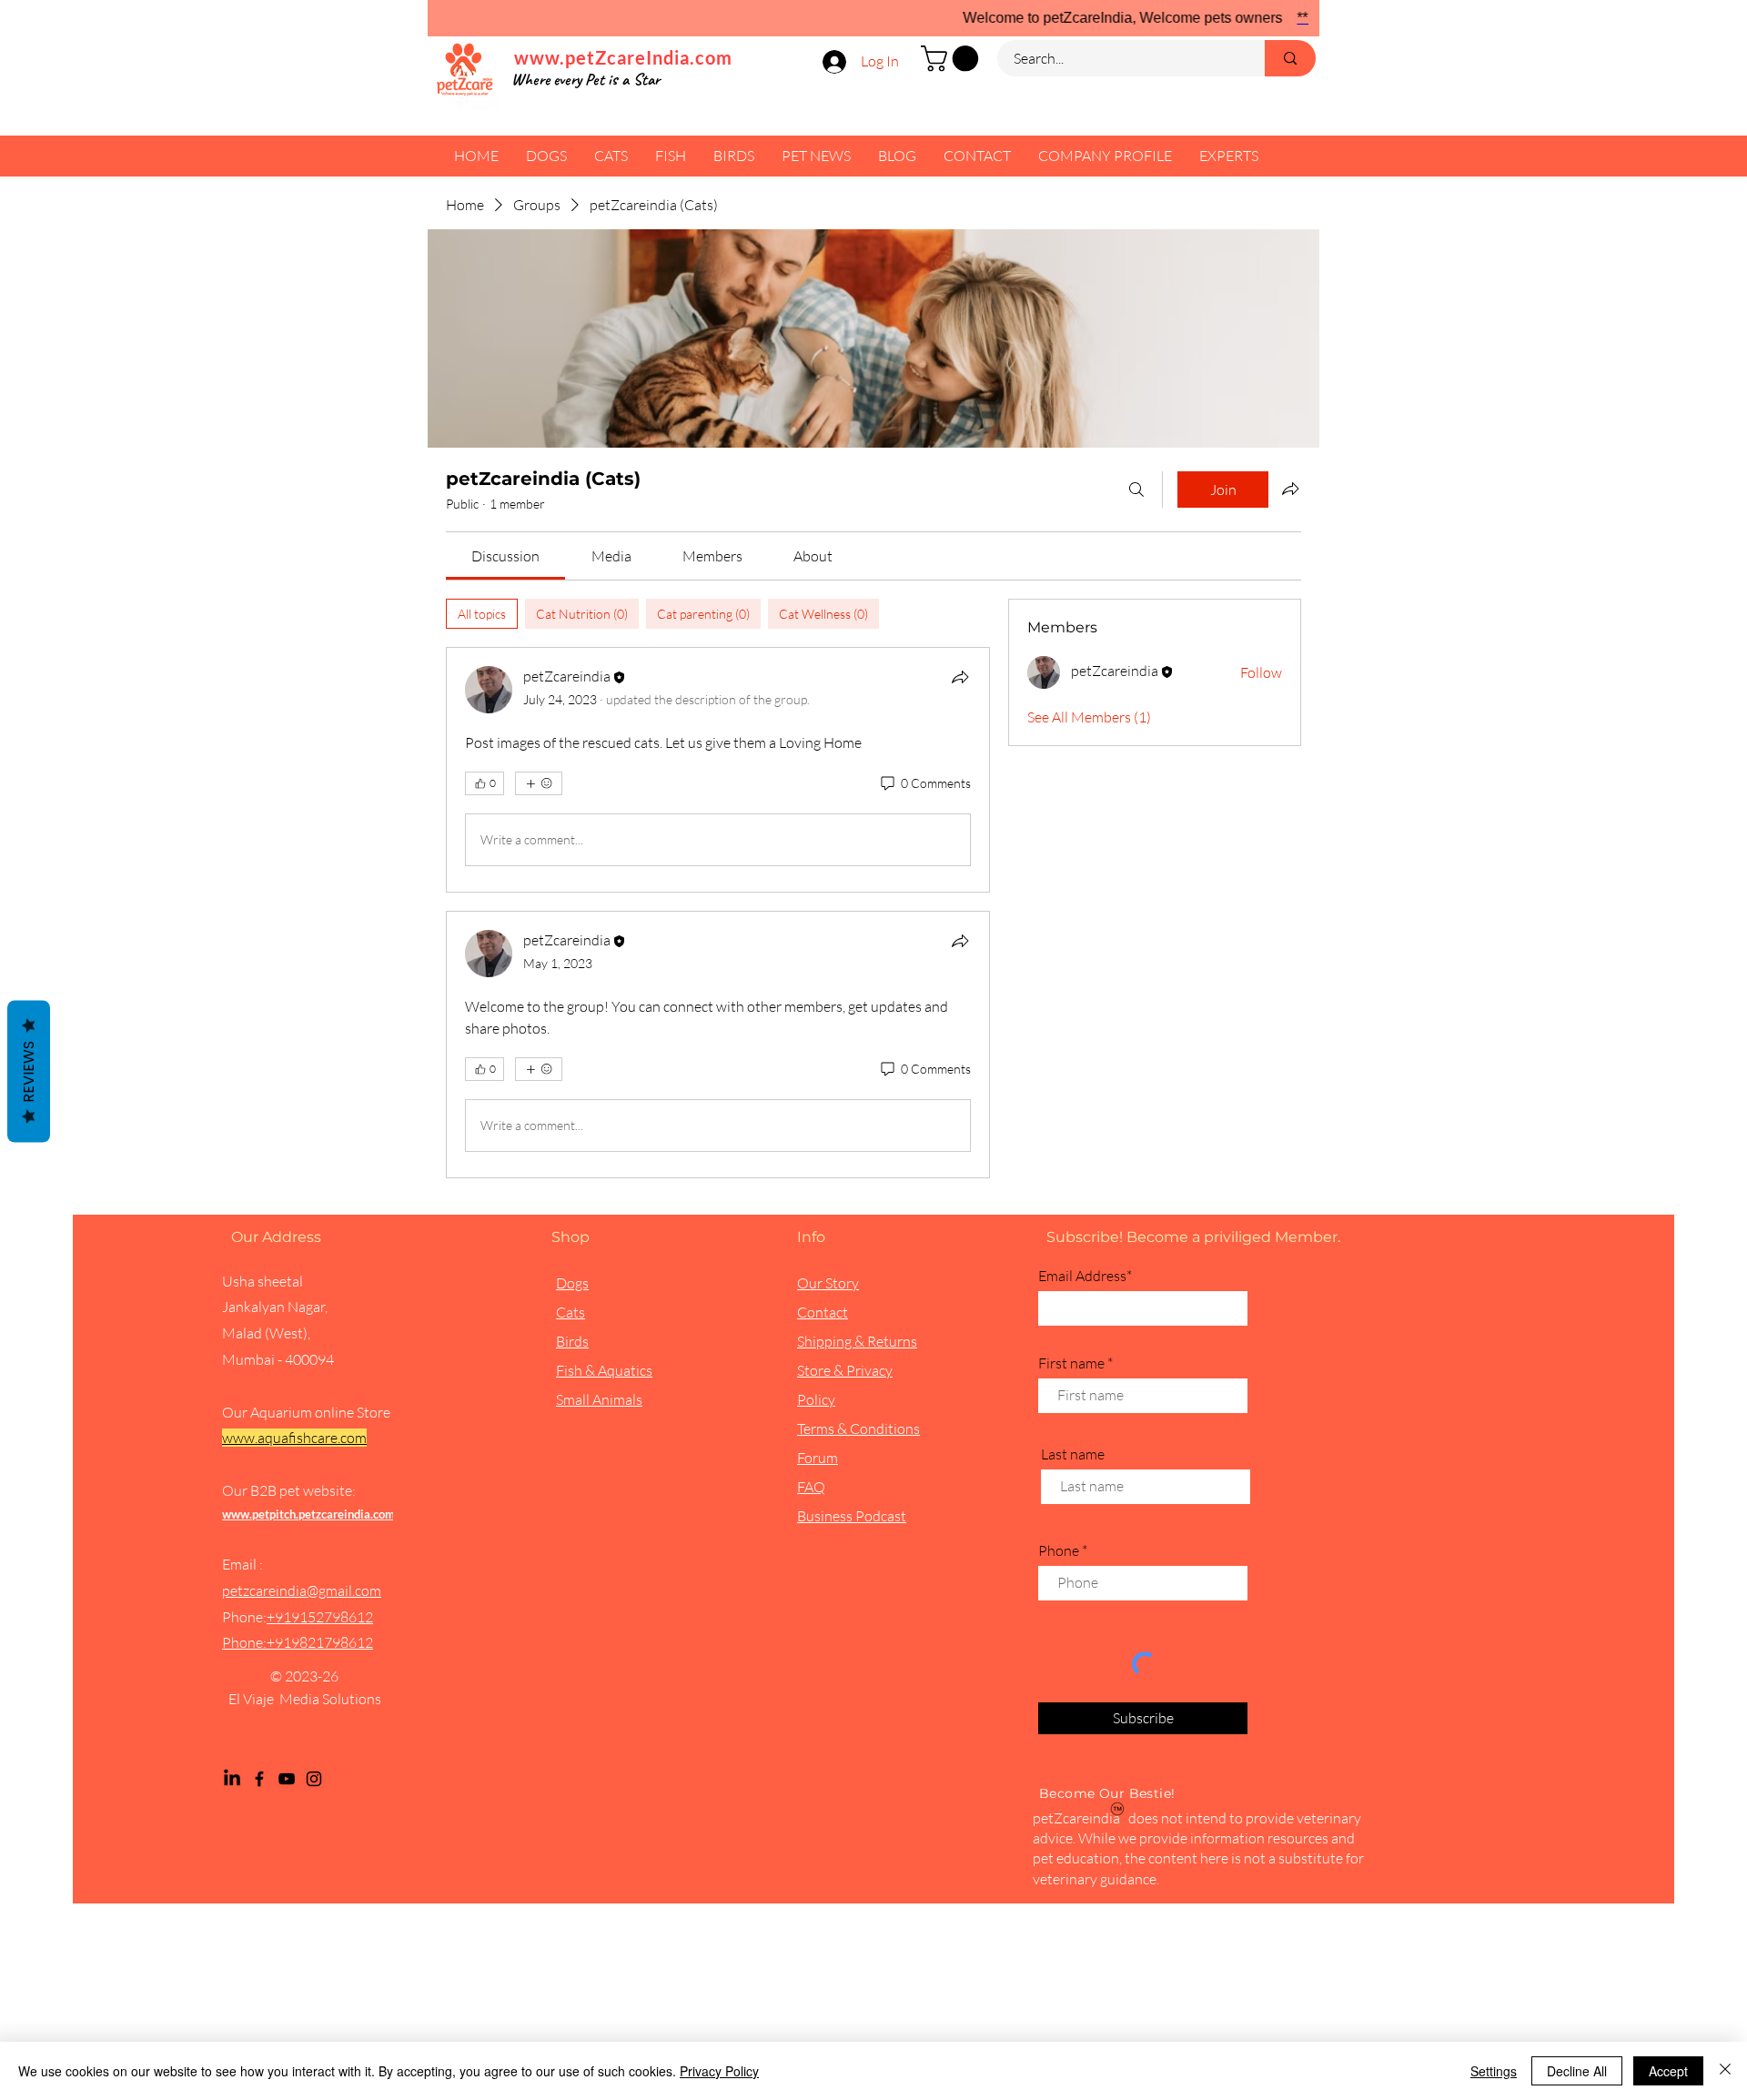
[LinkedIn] (232, 1779)
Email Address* (1085, 1276)
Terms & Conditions (858, 1429)
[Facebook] (259, 1779)
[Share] (960, 677)
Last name (1073, 1454)
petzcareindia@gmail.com (302, 1590)
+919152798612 (320, 1617)
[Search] (1136, 490)
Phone (1059, 1550)
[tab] (482, 614)
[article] (718, 770)
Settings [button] (1494, 2071)
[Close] (1725, 2071)
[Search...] (1290, 58)
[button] (953, 59)
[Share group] (1290, 489)
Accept (1668, 2071)
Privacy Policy (719, 2071)
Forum (818, 1458)
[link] (505, 556)
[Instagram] (314, 1779)
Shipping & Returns (857, 1341)
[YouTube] (287, 1779)
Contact (823, 1312)
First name (1071, 1363)
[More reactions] (539, 783)
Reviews (29, 1072)
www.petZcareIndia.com (623, 57)
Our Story (828, 1283)
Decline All (1577, 2071)
